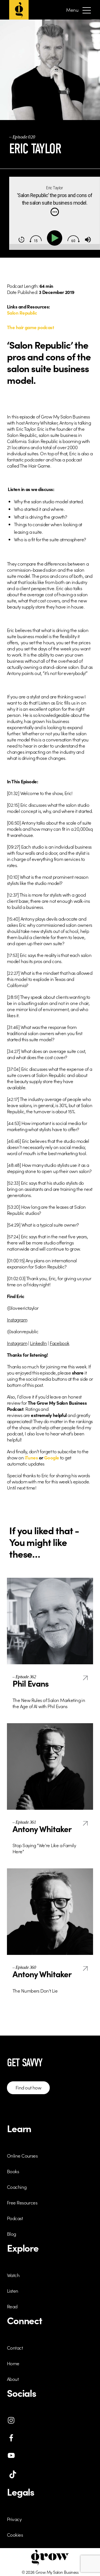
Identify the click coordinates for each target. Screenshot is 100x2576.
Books (13, 2171)
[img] (55, 212)
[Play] (56, 238)
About (13, 2379)
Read (12, 2306)
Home (13, 2363)
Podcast (15, 2218)
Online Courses (22, 2156)
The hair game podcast (30, 327)
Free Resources (22, 2202)
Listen (13, 2291)
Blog (12, 2234)
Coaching (17, 2187)
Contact (15, 2348)
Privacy (14, 2519)
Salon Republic (22, 313)
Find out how (28, 2087)
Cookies (15, 2535)
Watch (13, 2275)
